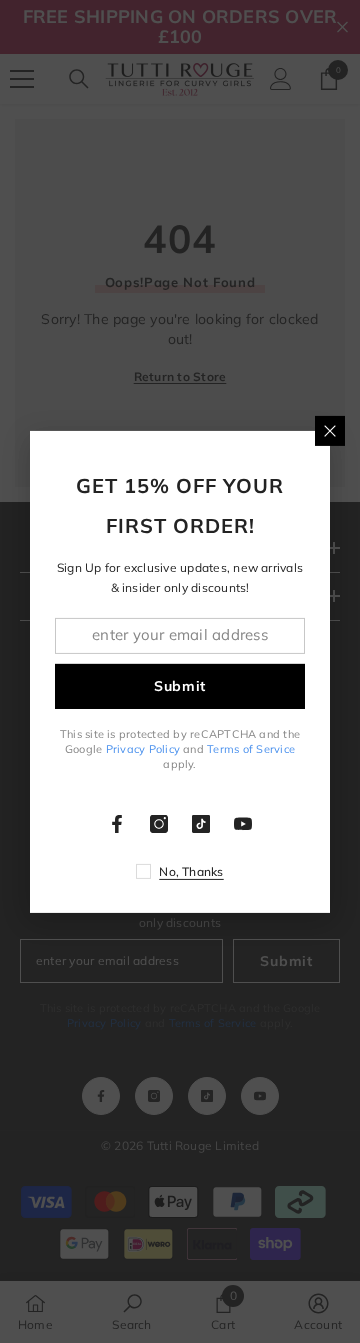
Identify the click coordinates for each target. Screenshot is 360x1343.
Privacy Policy (143, 749)
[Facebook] (117, 824)
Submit (180, 686)
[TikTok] (201, 824)
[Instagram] (159, 824)
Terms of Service (251, 749)
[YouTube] (243, 824)
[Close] (330, 430)
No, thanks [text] (191, 871)
